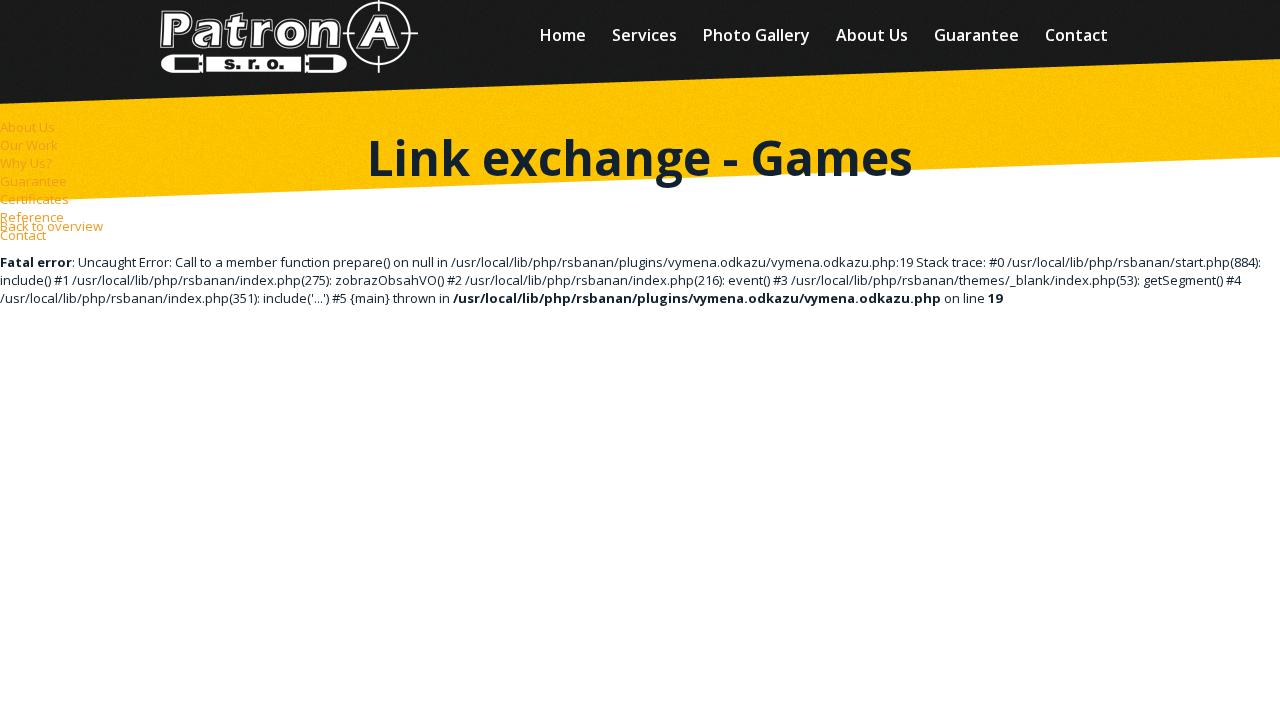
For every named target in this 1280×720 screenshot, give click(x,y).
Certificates (34, 199)
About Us (872, 35)
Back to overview (51, 226)
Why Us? (26, 163)
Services (644, 35)
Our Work (29, 145)
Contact (1076, 35)
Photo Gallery (756, 35)
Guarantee (976, 35)
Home (563, 35)
